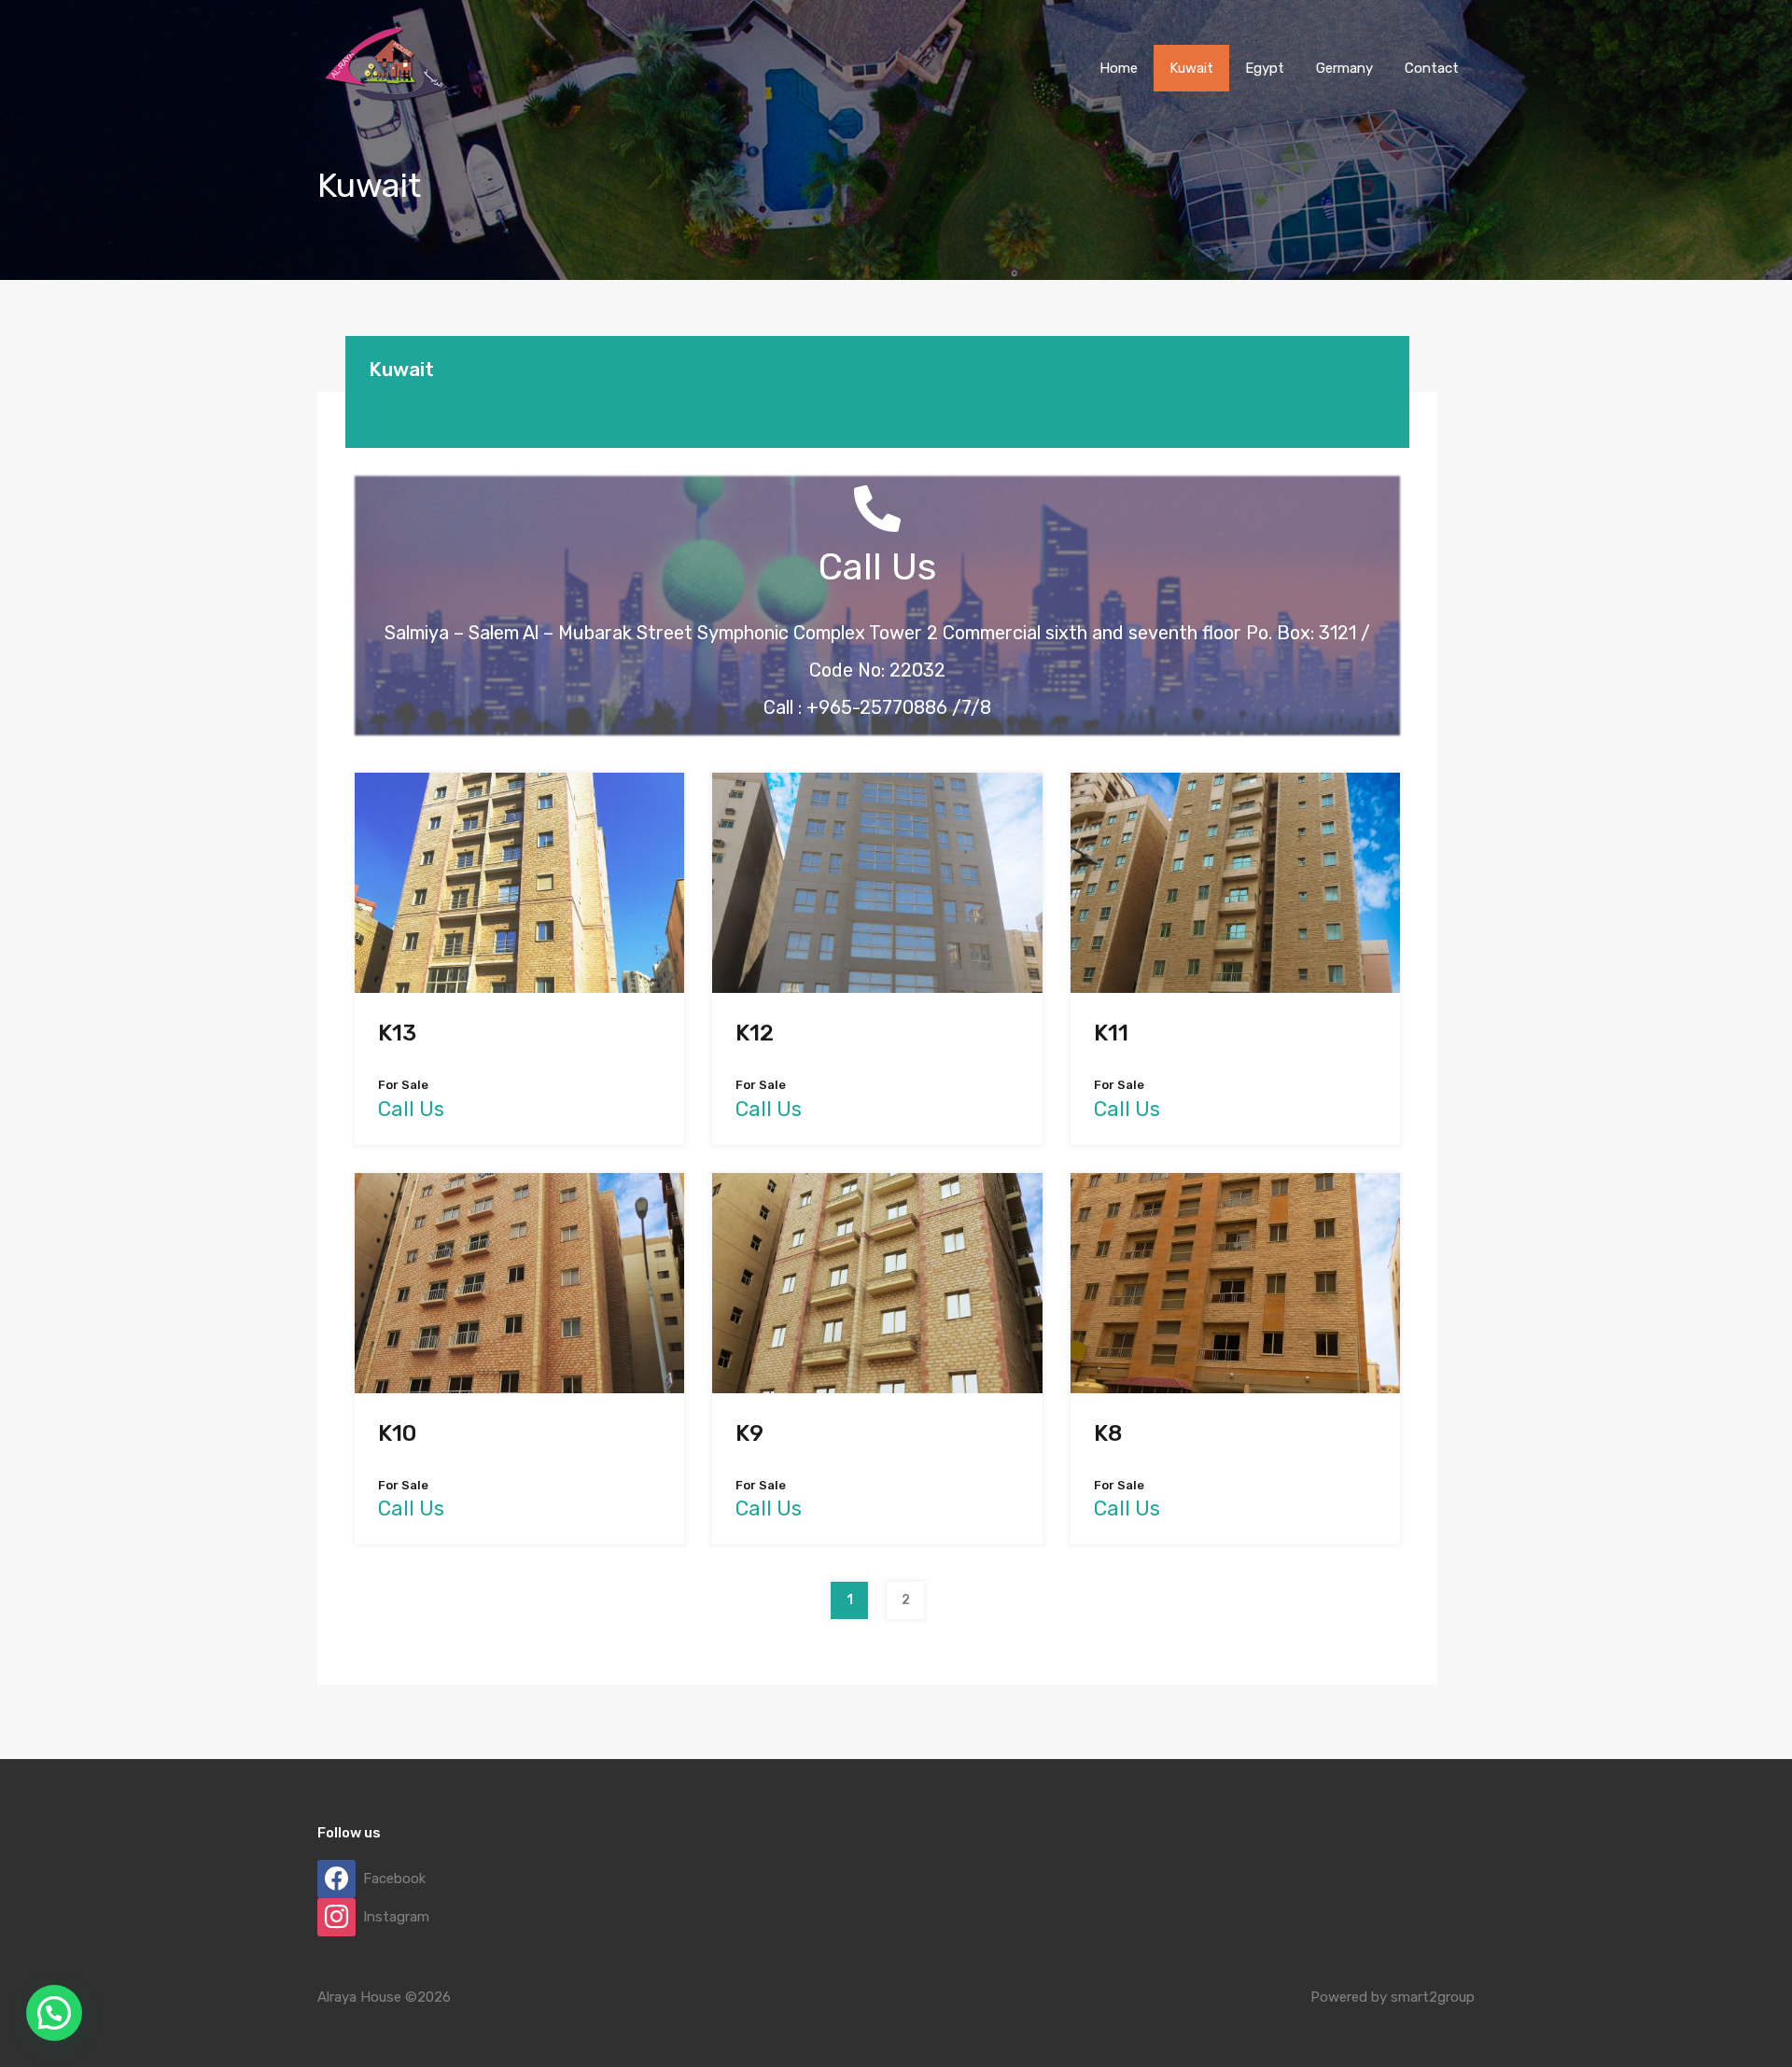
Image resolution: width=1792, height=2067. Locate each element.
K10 (397, 1433)
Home (1119, 68)
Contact (1432, 68)
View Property (519, 947)
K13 (397, 1033)
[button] (54, 2013)
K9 (749, 1433)
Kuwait (1191, 68)
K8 (1108, 1433)
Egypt (1265, 68)
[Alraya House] (387, 108)
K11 (1111, 1033)
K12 (755, 1033)
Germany (1344, 68)
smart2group (1433, 1997)
